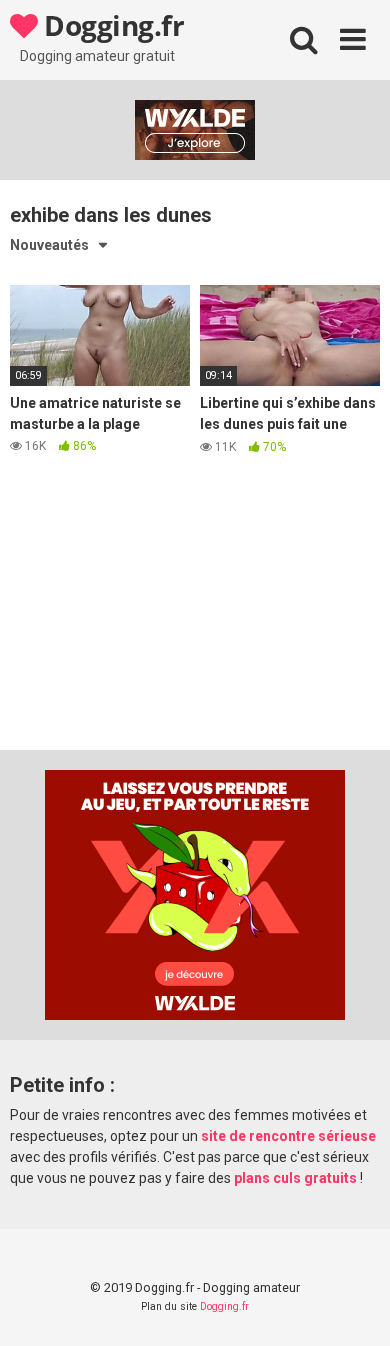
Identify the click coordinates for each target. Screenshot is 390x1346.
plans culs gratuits (295, 1178)
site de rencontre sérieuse (288, 1136)
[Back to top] (353, 1305)
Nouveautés (49, 245)
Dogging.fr (111, 25)
